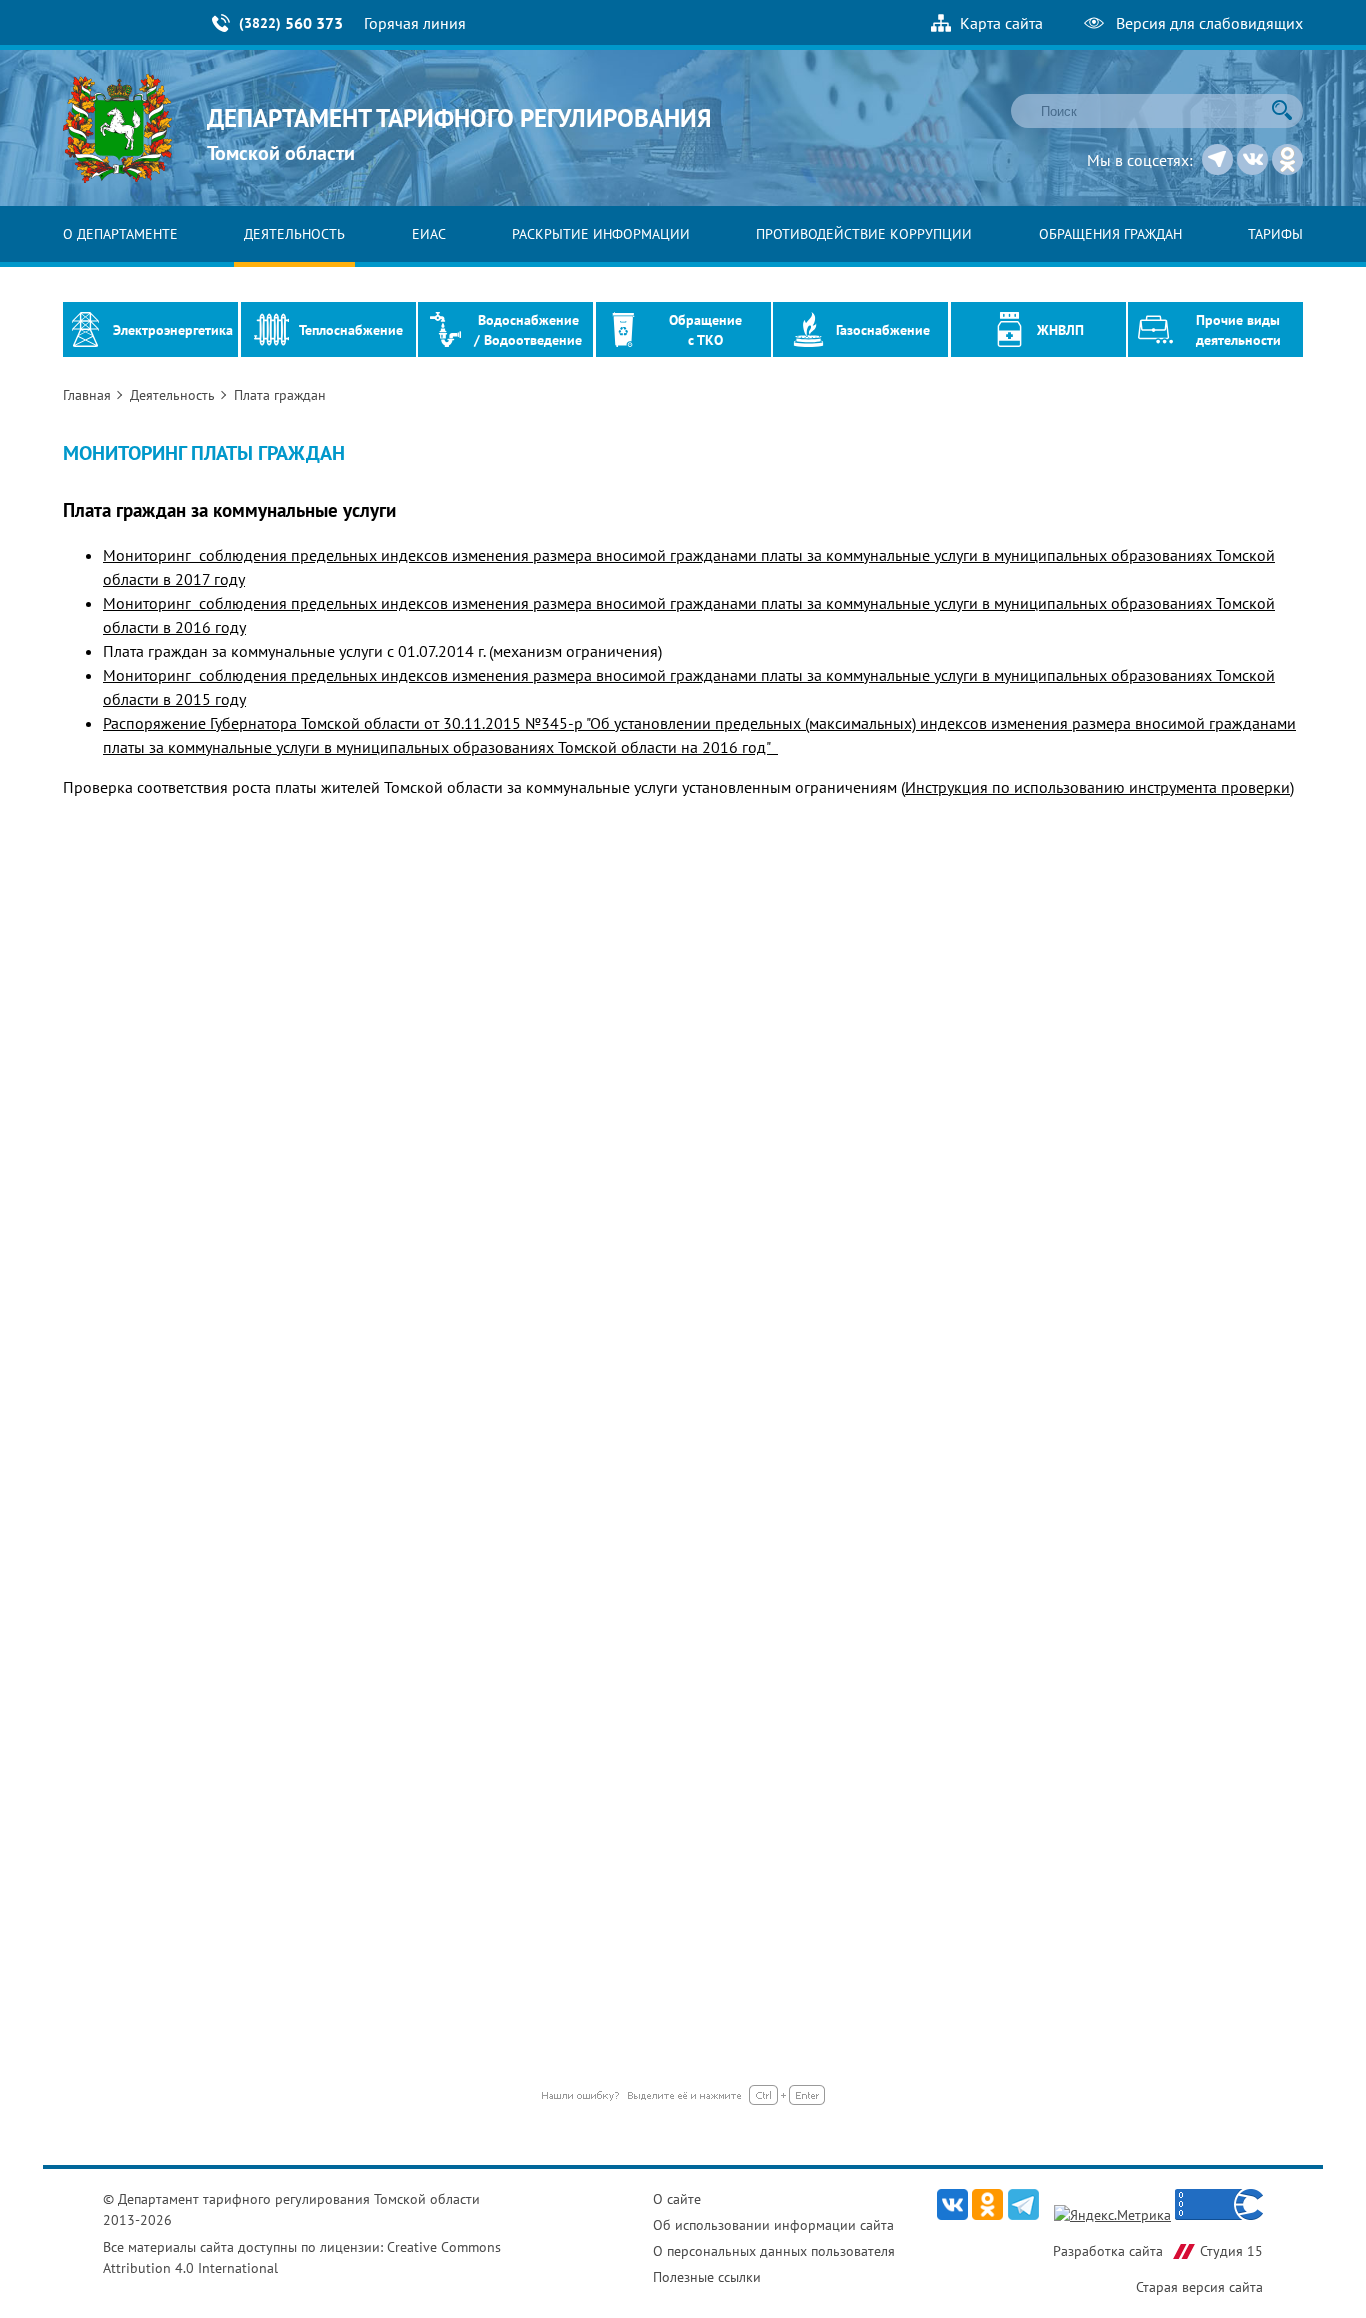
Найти (1282, 110)
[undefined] (683, 2099)
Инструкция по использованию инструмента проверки (1097, 787)
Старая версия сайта (1199, 2287)
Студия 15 (1231, 2251)
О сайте (677, 2199)
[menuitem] (120, 234)
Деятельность (174, 395)
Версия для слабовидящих (1209, 23)
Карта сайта (1001, 23)
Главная (89, 395)
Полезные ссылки (707, 2277)
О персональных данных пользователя (774, 2251)
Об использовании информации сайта (773, 2225)
